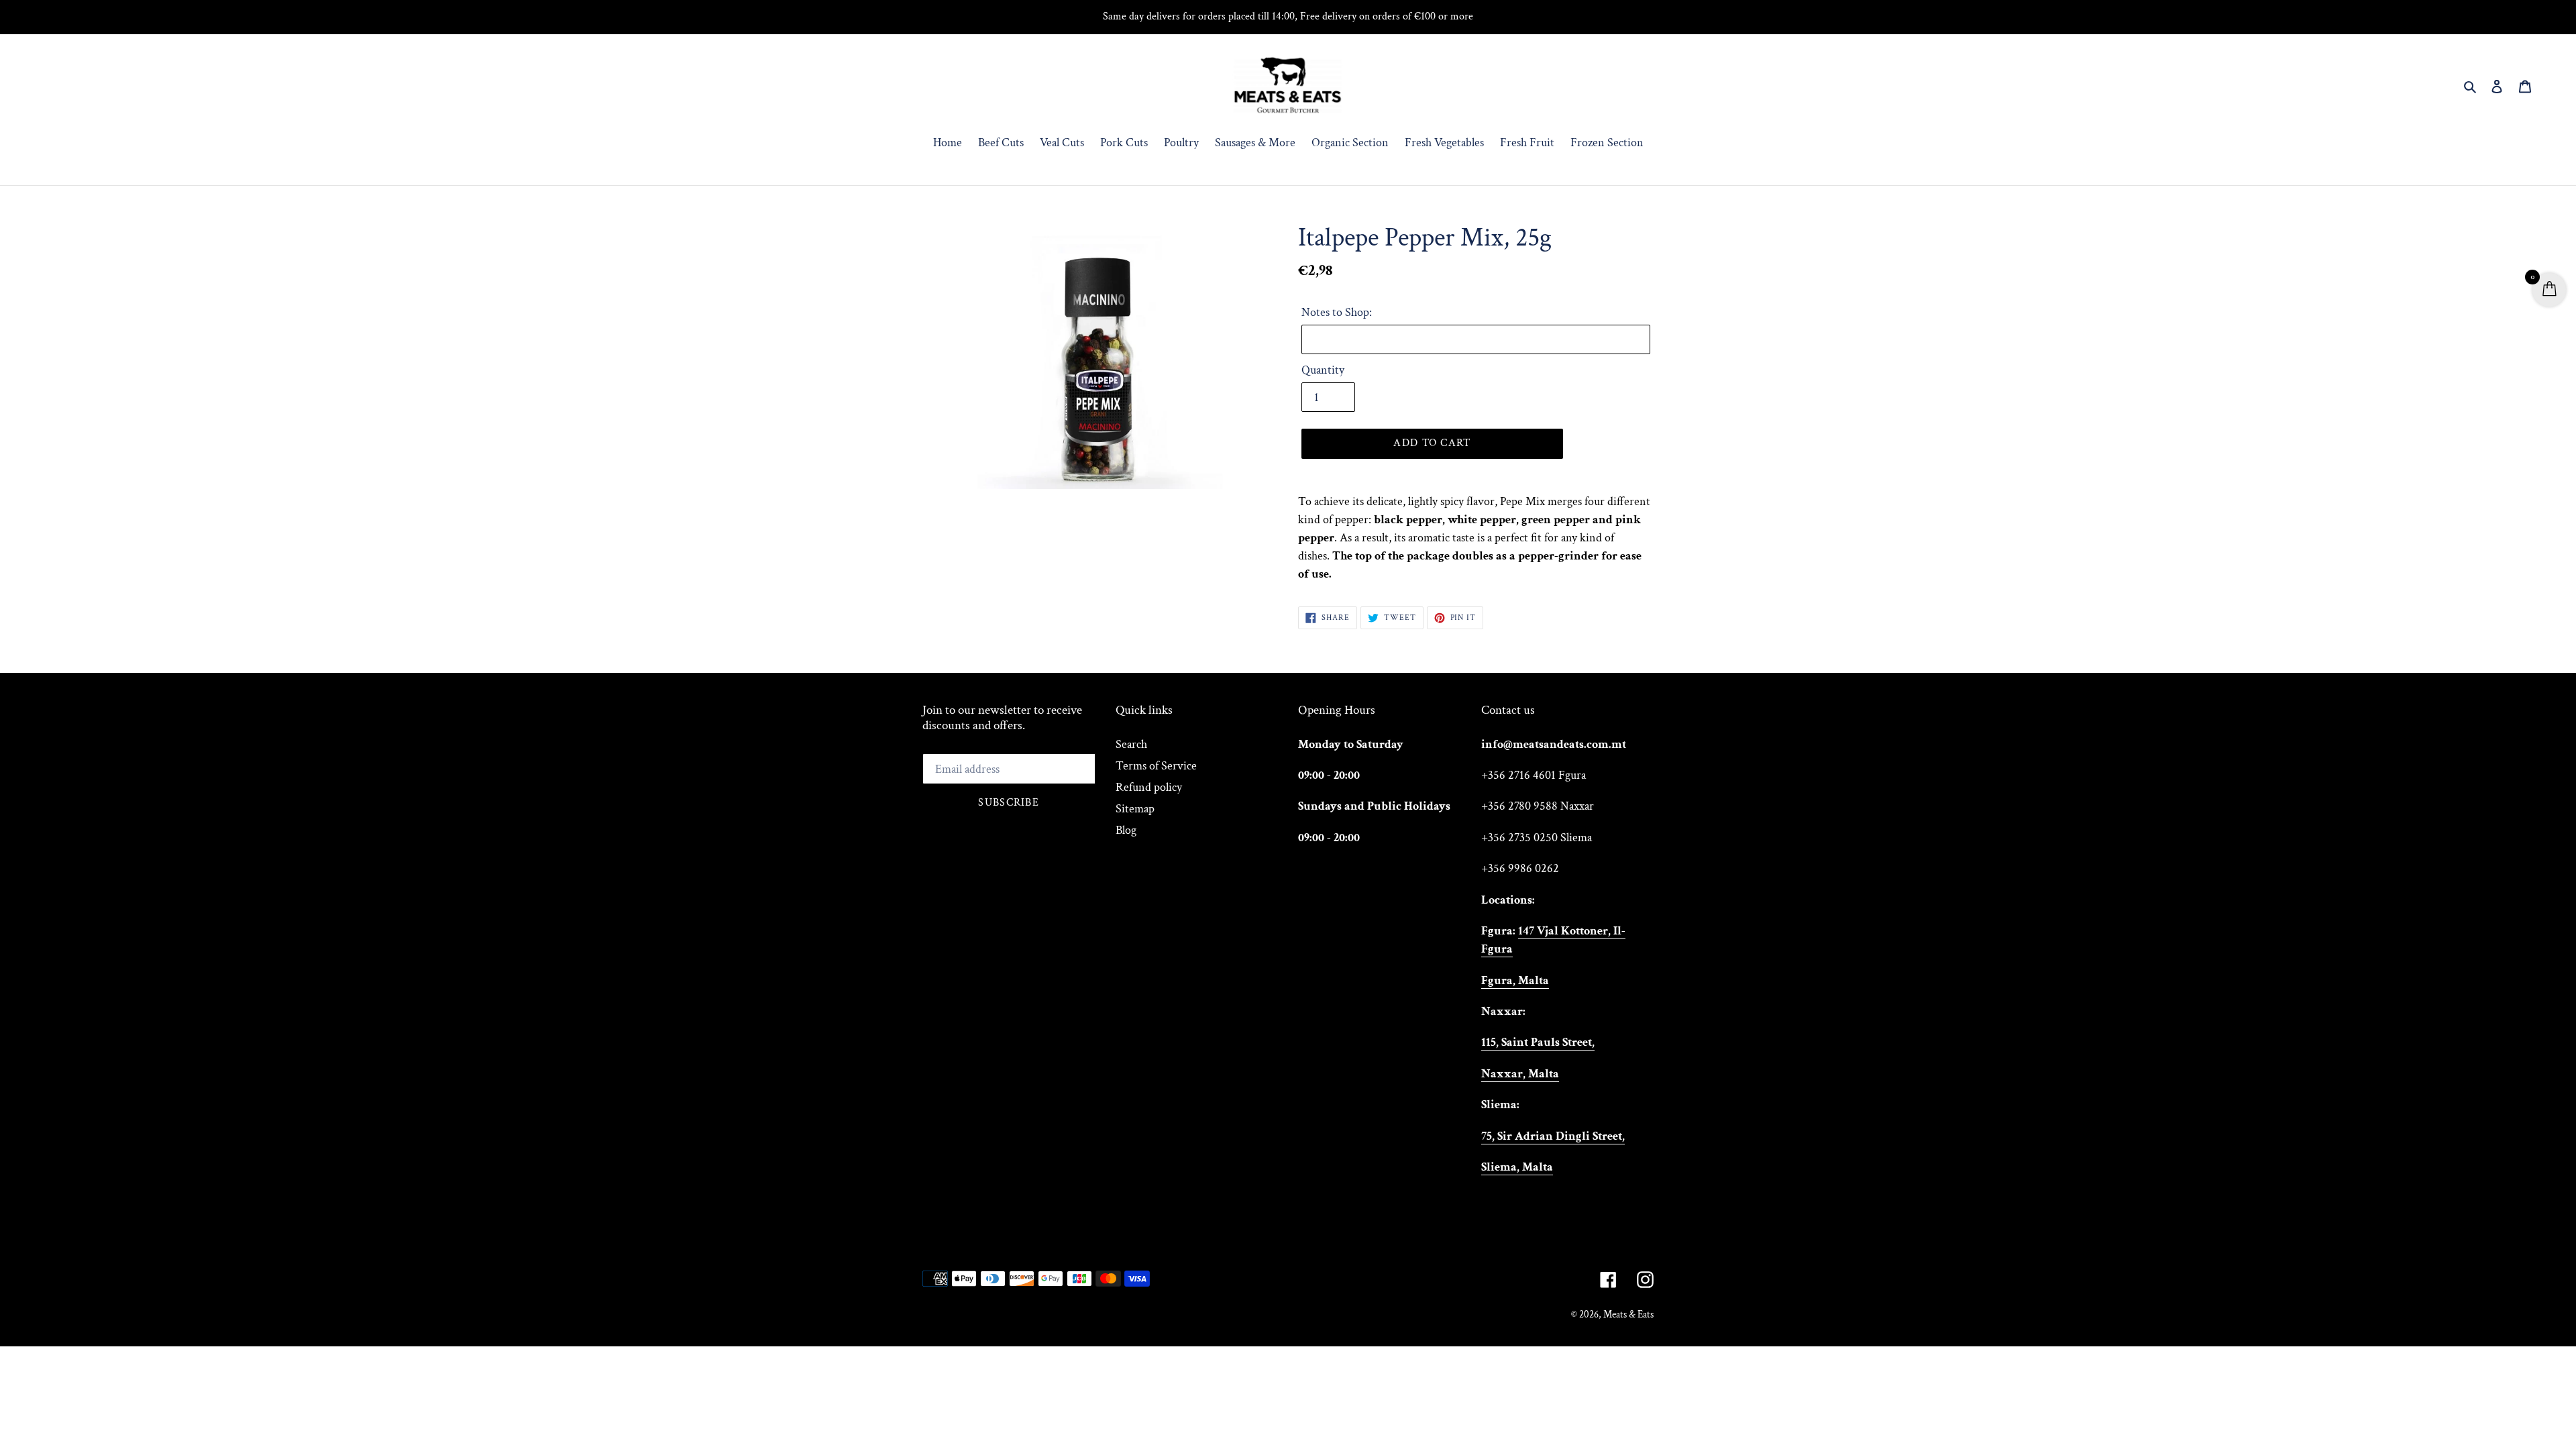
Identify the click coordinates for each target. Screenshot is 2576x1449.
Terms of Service (1156, 766)
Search (1131, 744)
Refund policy (1149, 787)
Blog (1126, 830)
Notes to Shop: (1337, 312)
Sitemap (1135, 809)
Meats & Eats (1628, 1314)
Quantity (1323, 370)
